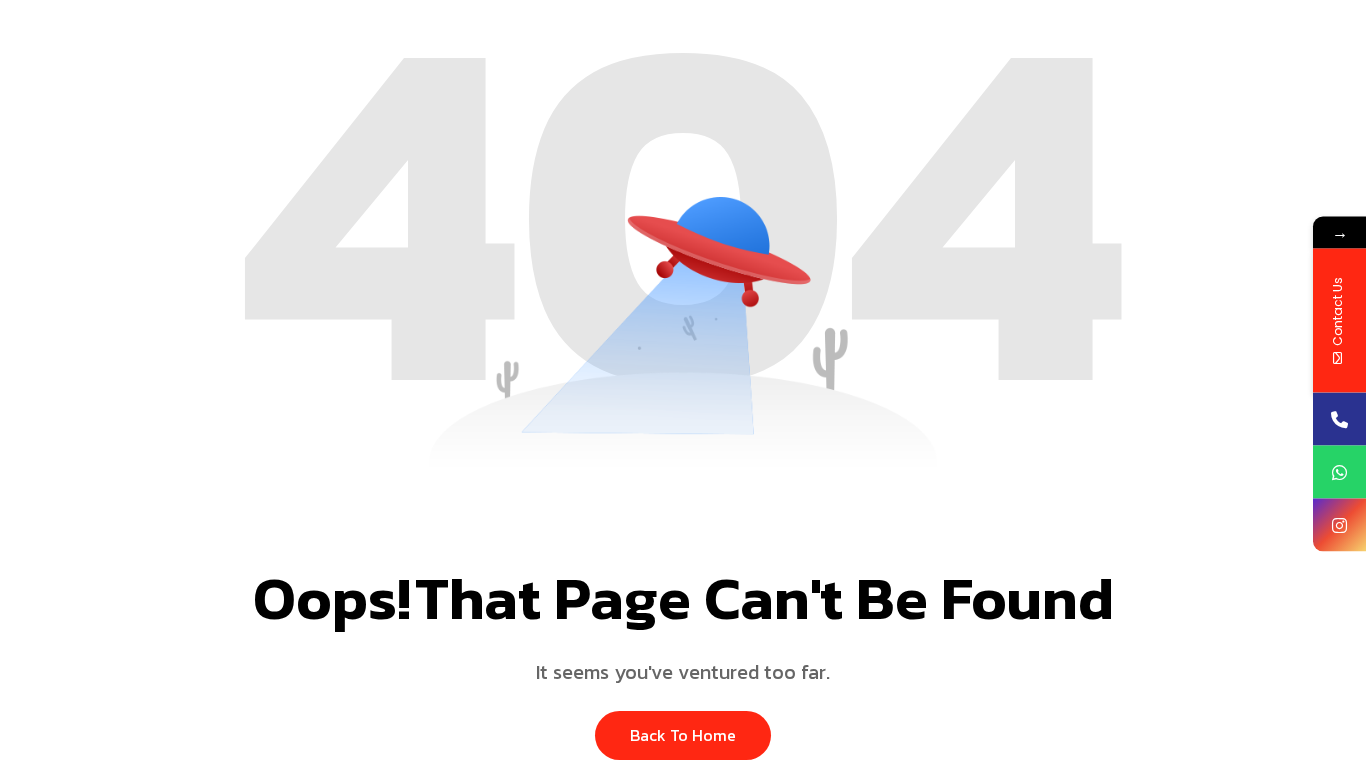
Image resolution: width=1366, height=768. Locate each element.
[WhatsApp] (1339, 472)
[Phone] (1339, 419)
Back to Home (683, 735)
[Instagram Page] (1339, 525)
